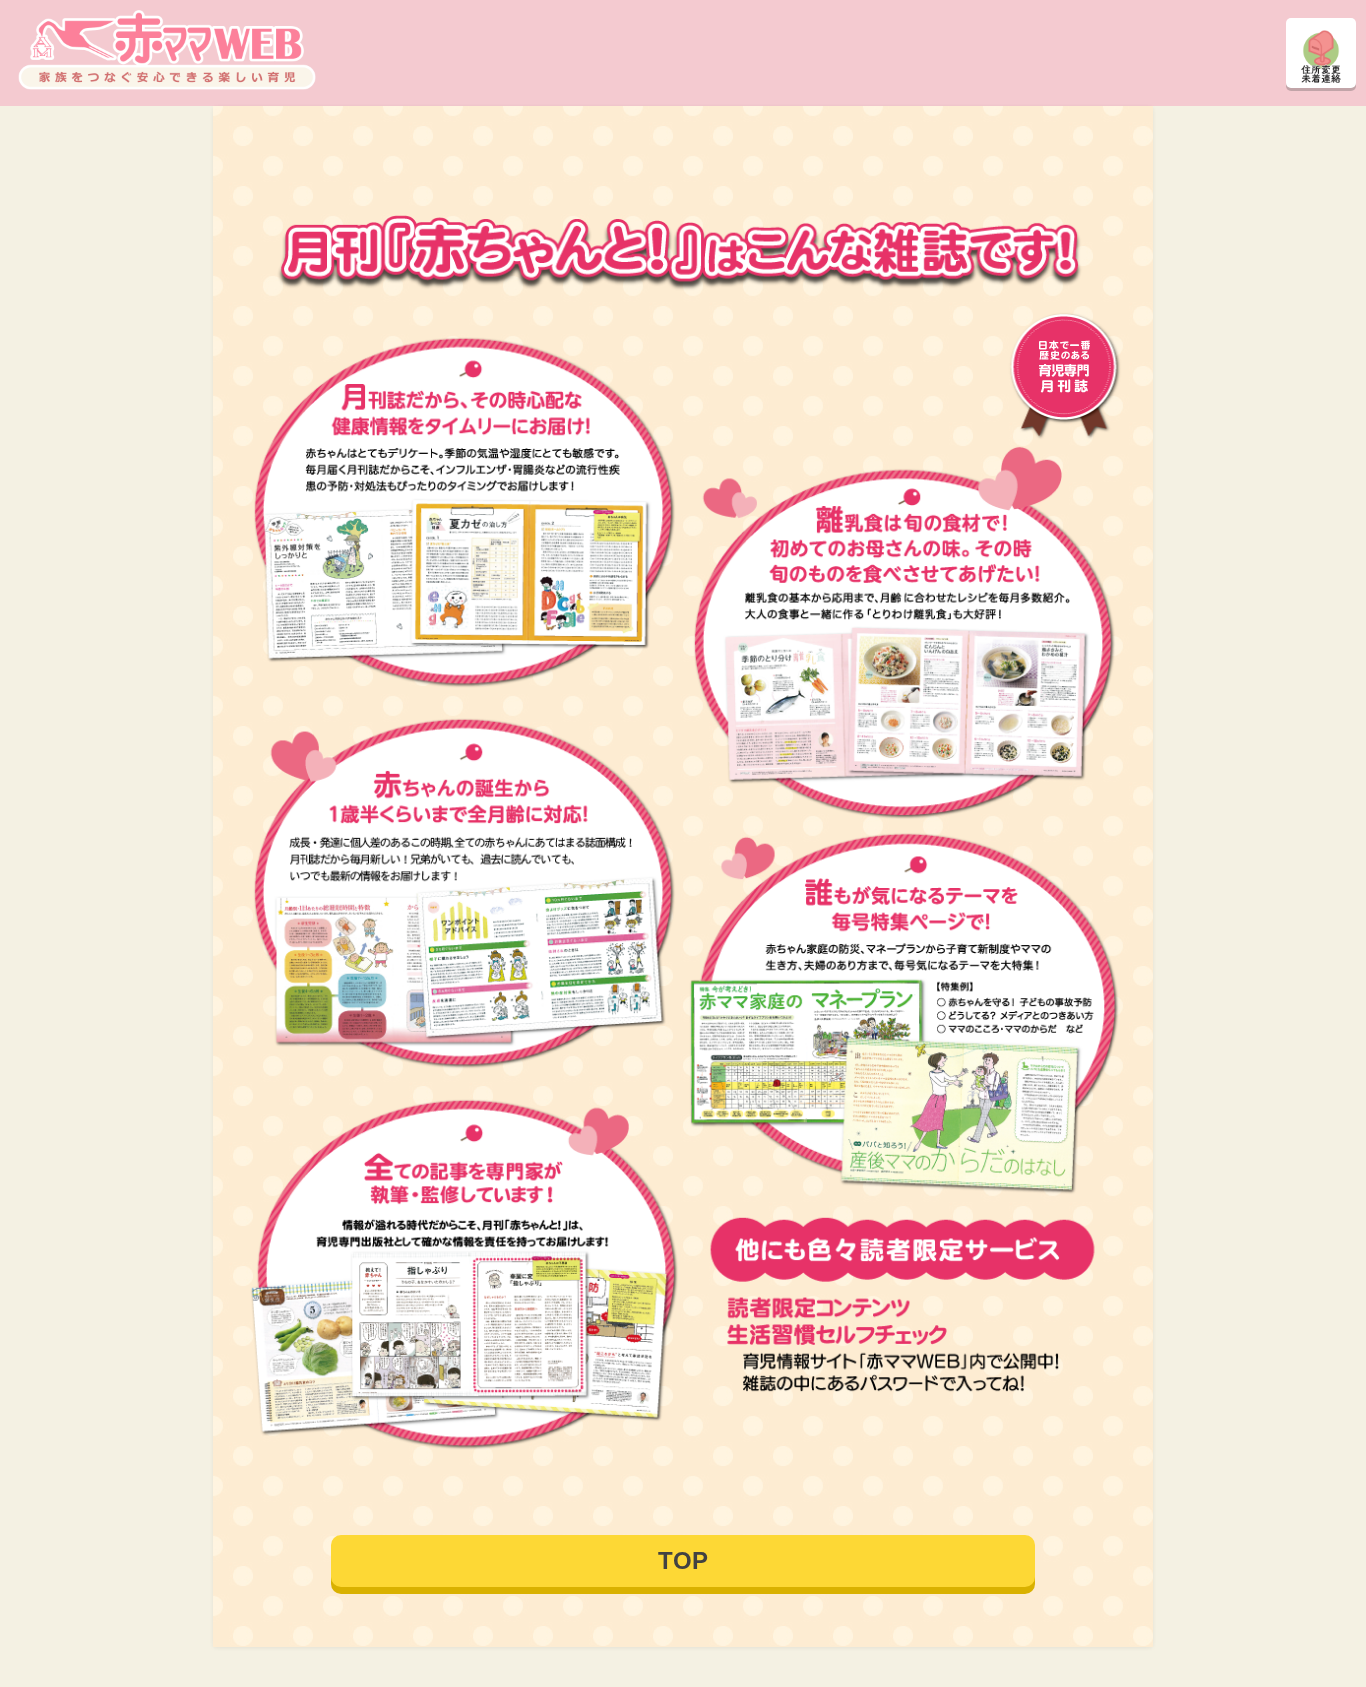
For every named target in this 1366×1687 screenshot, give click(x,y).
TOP (683, 1560)
